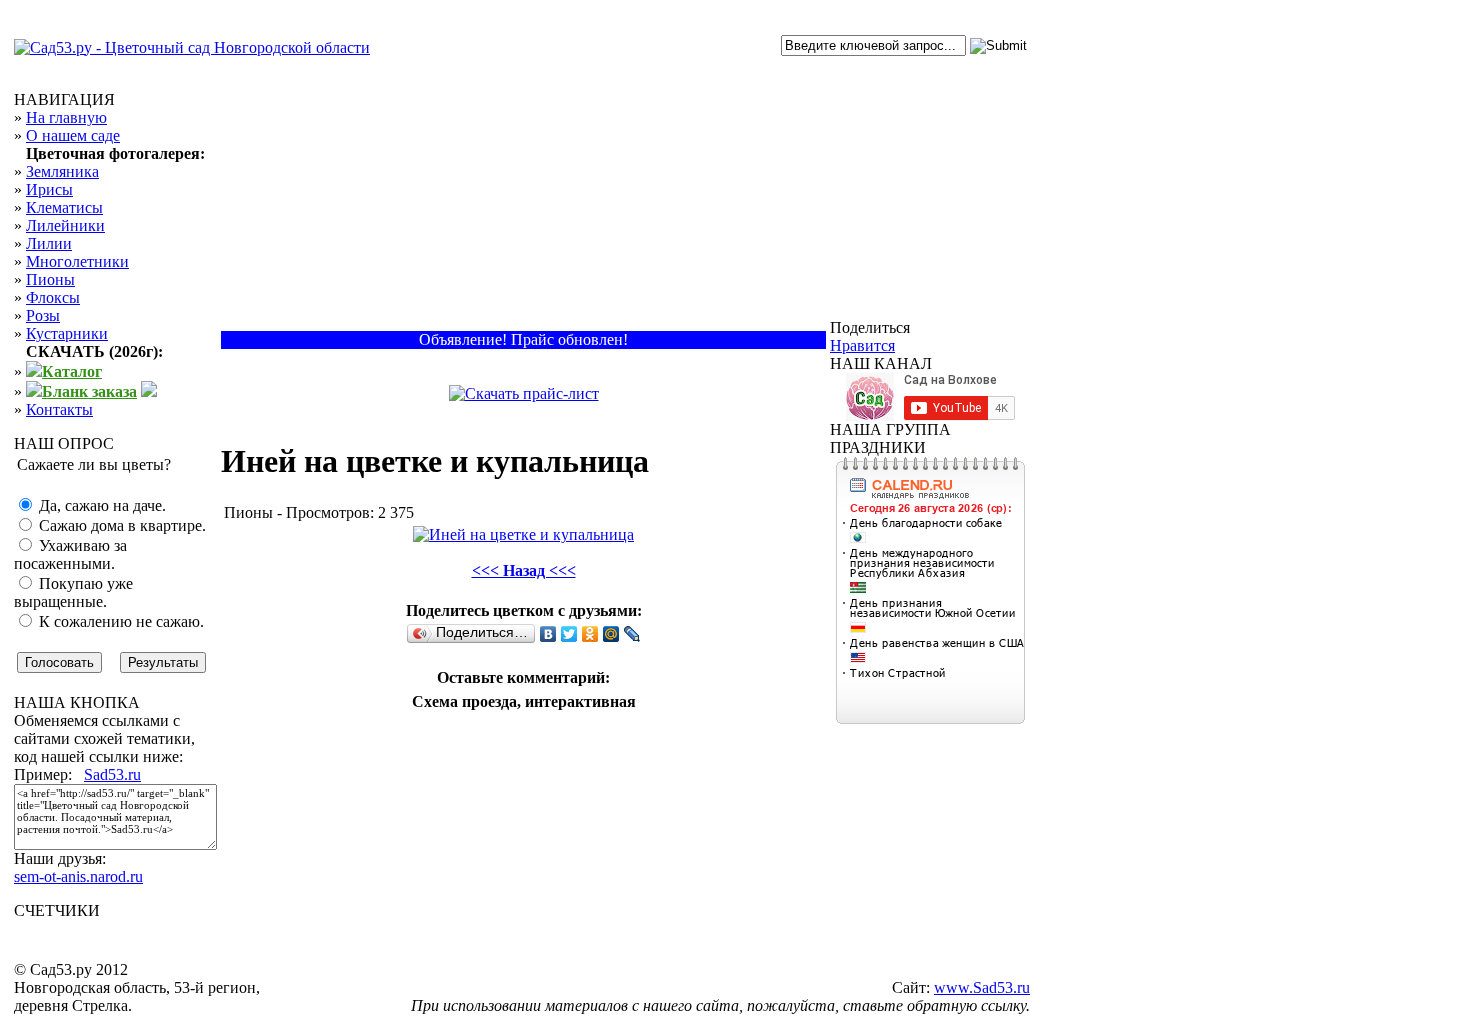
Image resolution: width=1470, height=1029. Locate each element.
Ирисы (49, 189)
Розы (43, 315)
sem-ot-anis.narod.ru (78, 876)
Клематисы (64, 207)
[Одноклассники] (590, 634)
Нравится (862, 345)
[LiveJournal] (632, 634)
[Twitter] (569, 634)
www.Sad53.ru (982, 987)
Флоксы (53, 297)
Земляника (62, 171)
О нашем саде (73, 135)
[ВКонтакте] (548, 634)
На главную (66, 117)
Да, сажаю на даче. (100, 505)
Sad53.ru (112, 774)
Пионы (50, 279)
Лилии (49, 243)
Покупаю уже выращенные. (73, 592)
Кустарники (67, 333)
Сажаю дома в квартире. (120, 525)
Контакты (59, 409)
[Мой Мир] (611, 634)
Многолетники (77, 261)
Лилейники (65, 225)
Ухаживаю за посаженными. (70, 554)
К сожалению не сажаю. (119, 621)
